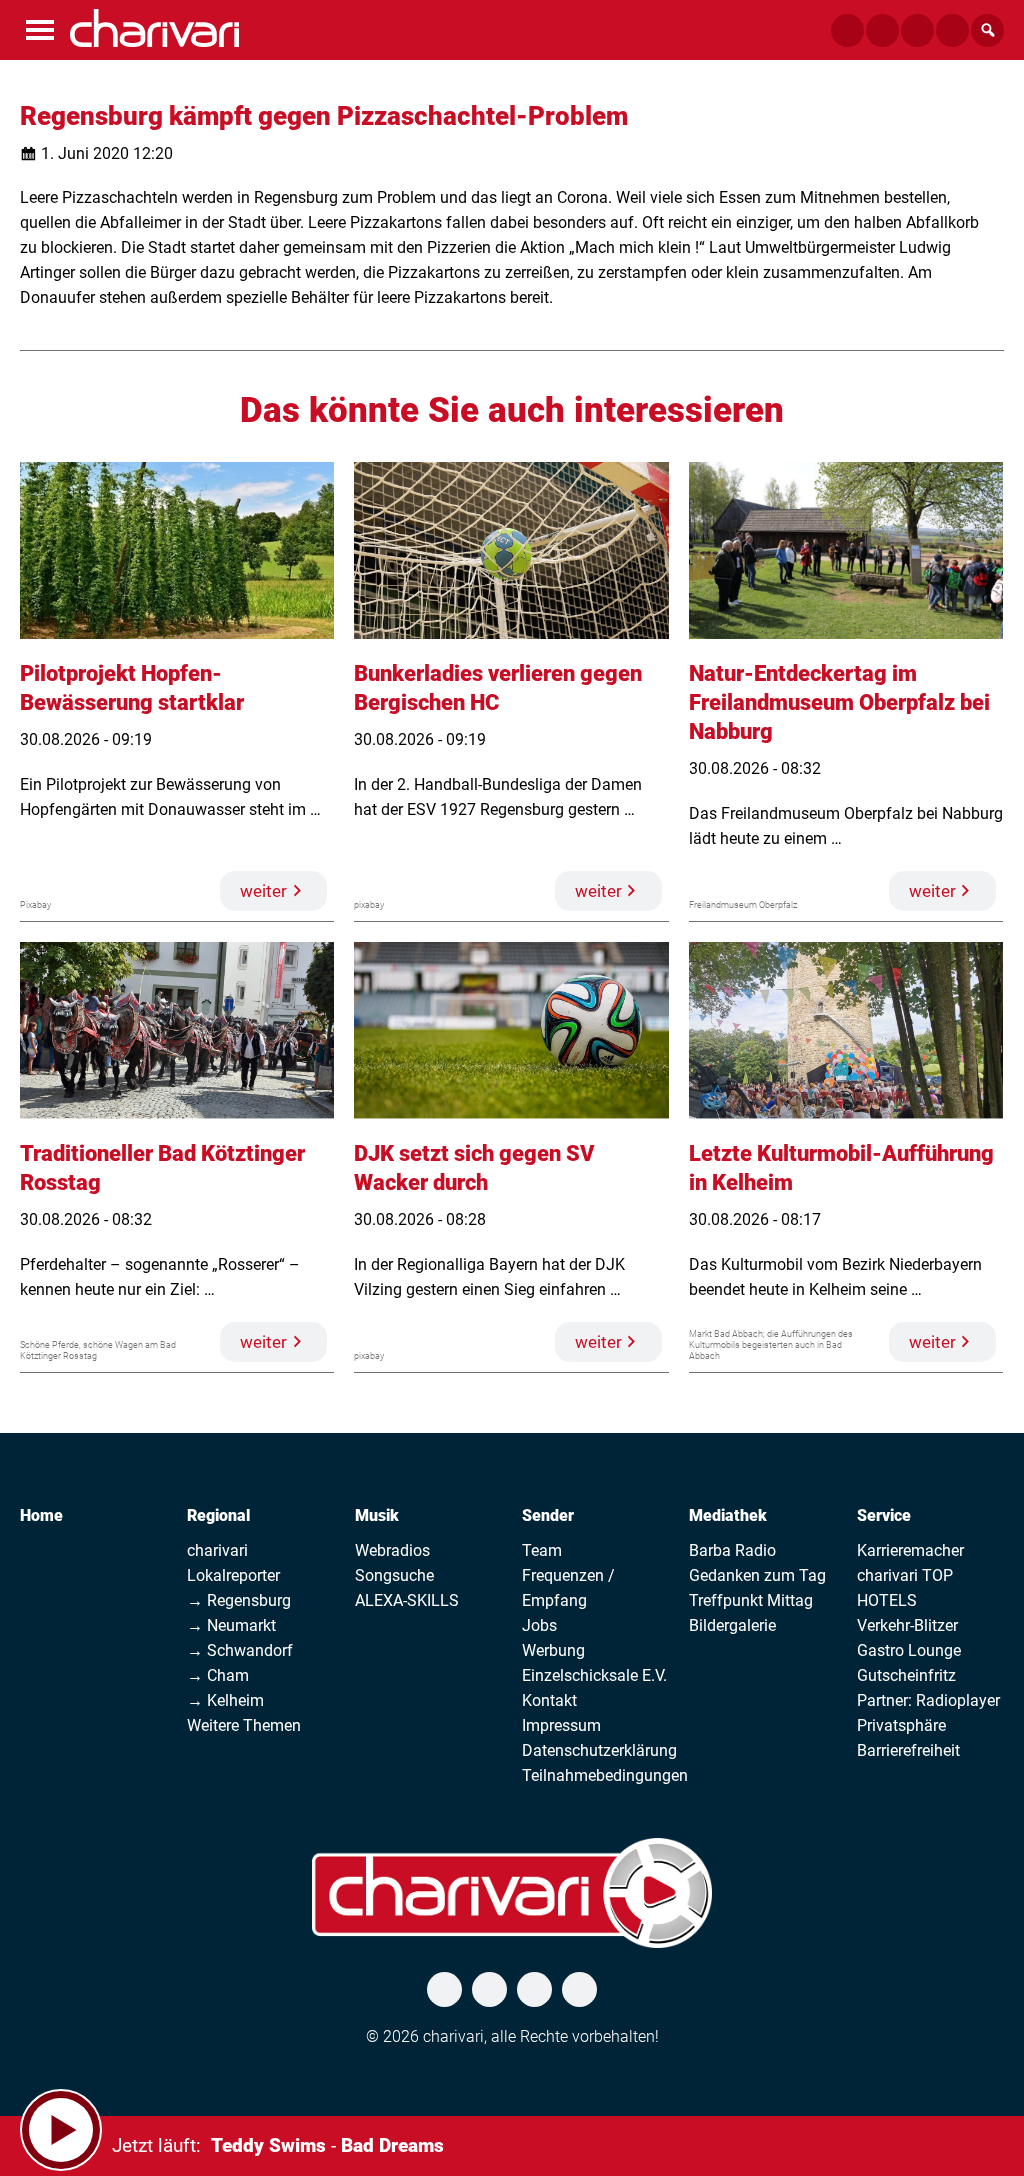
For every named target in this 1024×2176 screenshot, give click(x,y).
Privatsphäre (901, 1725)
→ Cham (218, 1675)
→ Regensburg (239, 1600)
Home (41, 1515)
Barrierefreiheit (908, 1750)
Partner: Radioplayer (928, 1700)
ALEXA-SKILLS (407, 1600)
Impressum (561, 1725)
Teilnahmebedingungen (605, 1775)
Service (884, 1515)
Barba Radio (732, 1550)
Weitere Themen (244, 1725)
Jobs (539, 1625)
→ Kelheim (225, 1700)
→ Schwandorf (240, 1650)
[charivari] (154, 28)
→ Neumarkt (231, 1625)
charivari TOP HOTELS (905, 1588)
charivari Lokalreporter (233, 1563)
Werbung (553, 1650)
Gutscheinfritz (906, 1675)
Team (542, 1550)
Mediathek (728, 1515)
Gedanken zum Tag (757, 1575)
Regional (218, 1515)
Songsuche (394, 1575)
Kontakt (549, 1700)
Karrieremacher (910, 1550)
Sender (548, 1515)
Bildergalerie (732, 1625)
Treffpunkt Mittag (751, 1600)
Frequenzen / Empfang (568, 1588)
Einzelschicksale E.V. (594, 1675)
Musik (377, 1515)
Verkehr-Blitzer (907, 1625)
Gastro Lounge (909, 1650)
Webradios (392, 1550)
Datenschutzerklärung (599, 1750)
